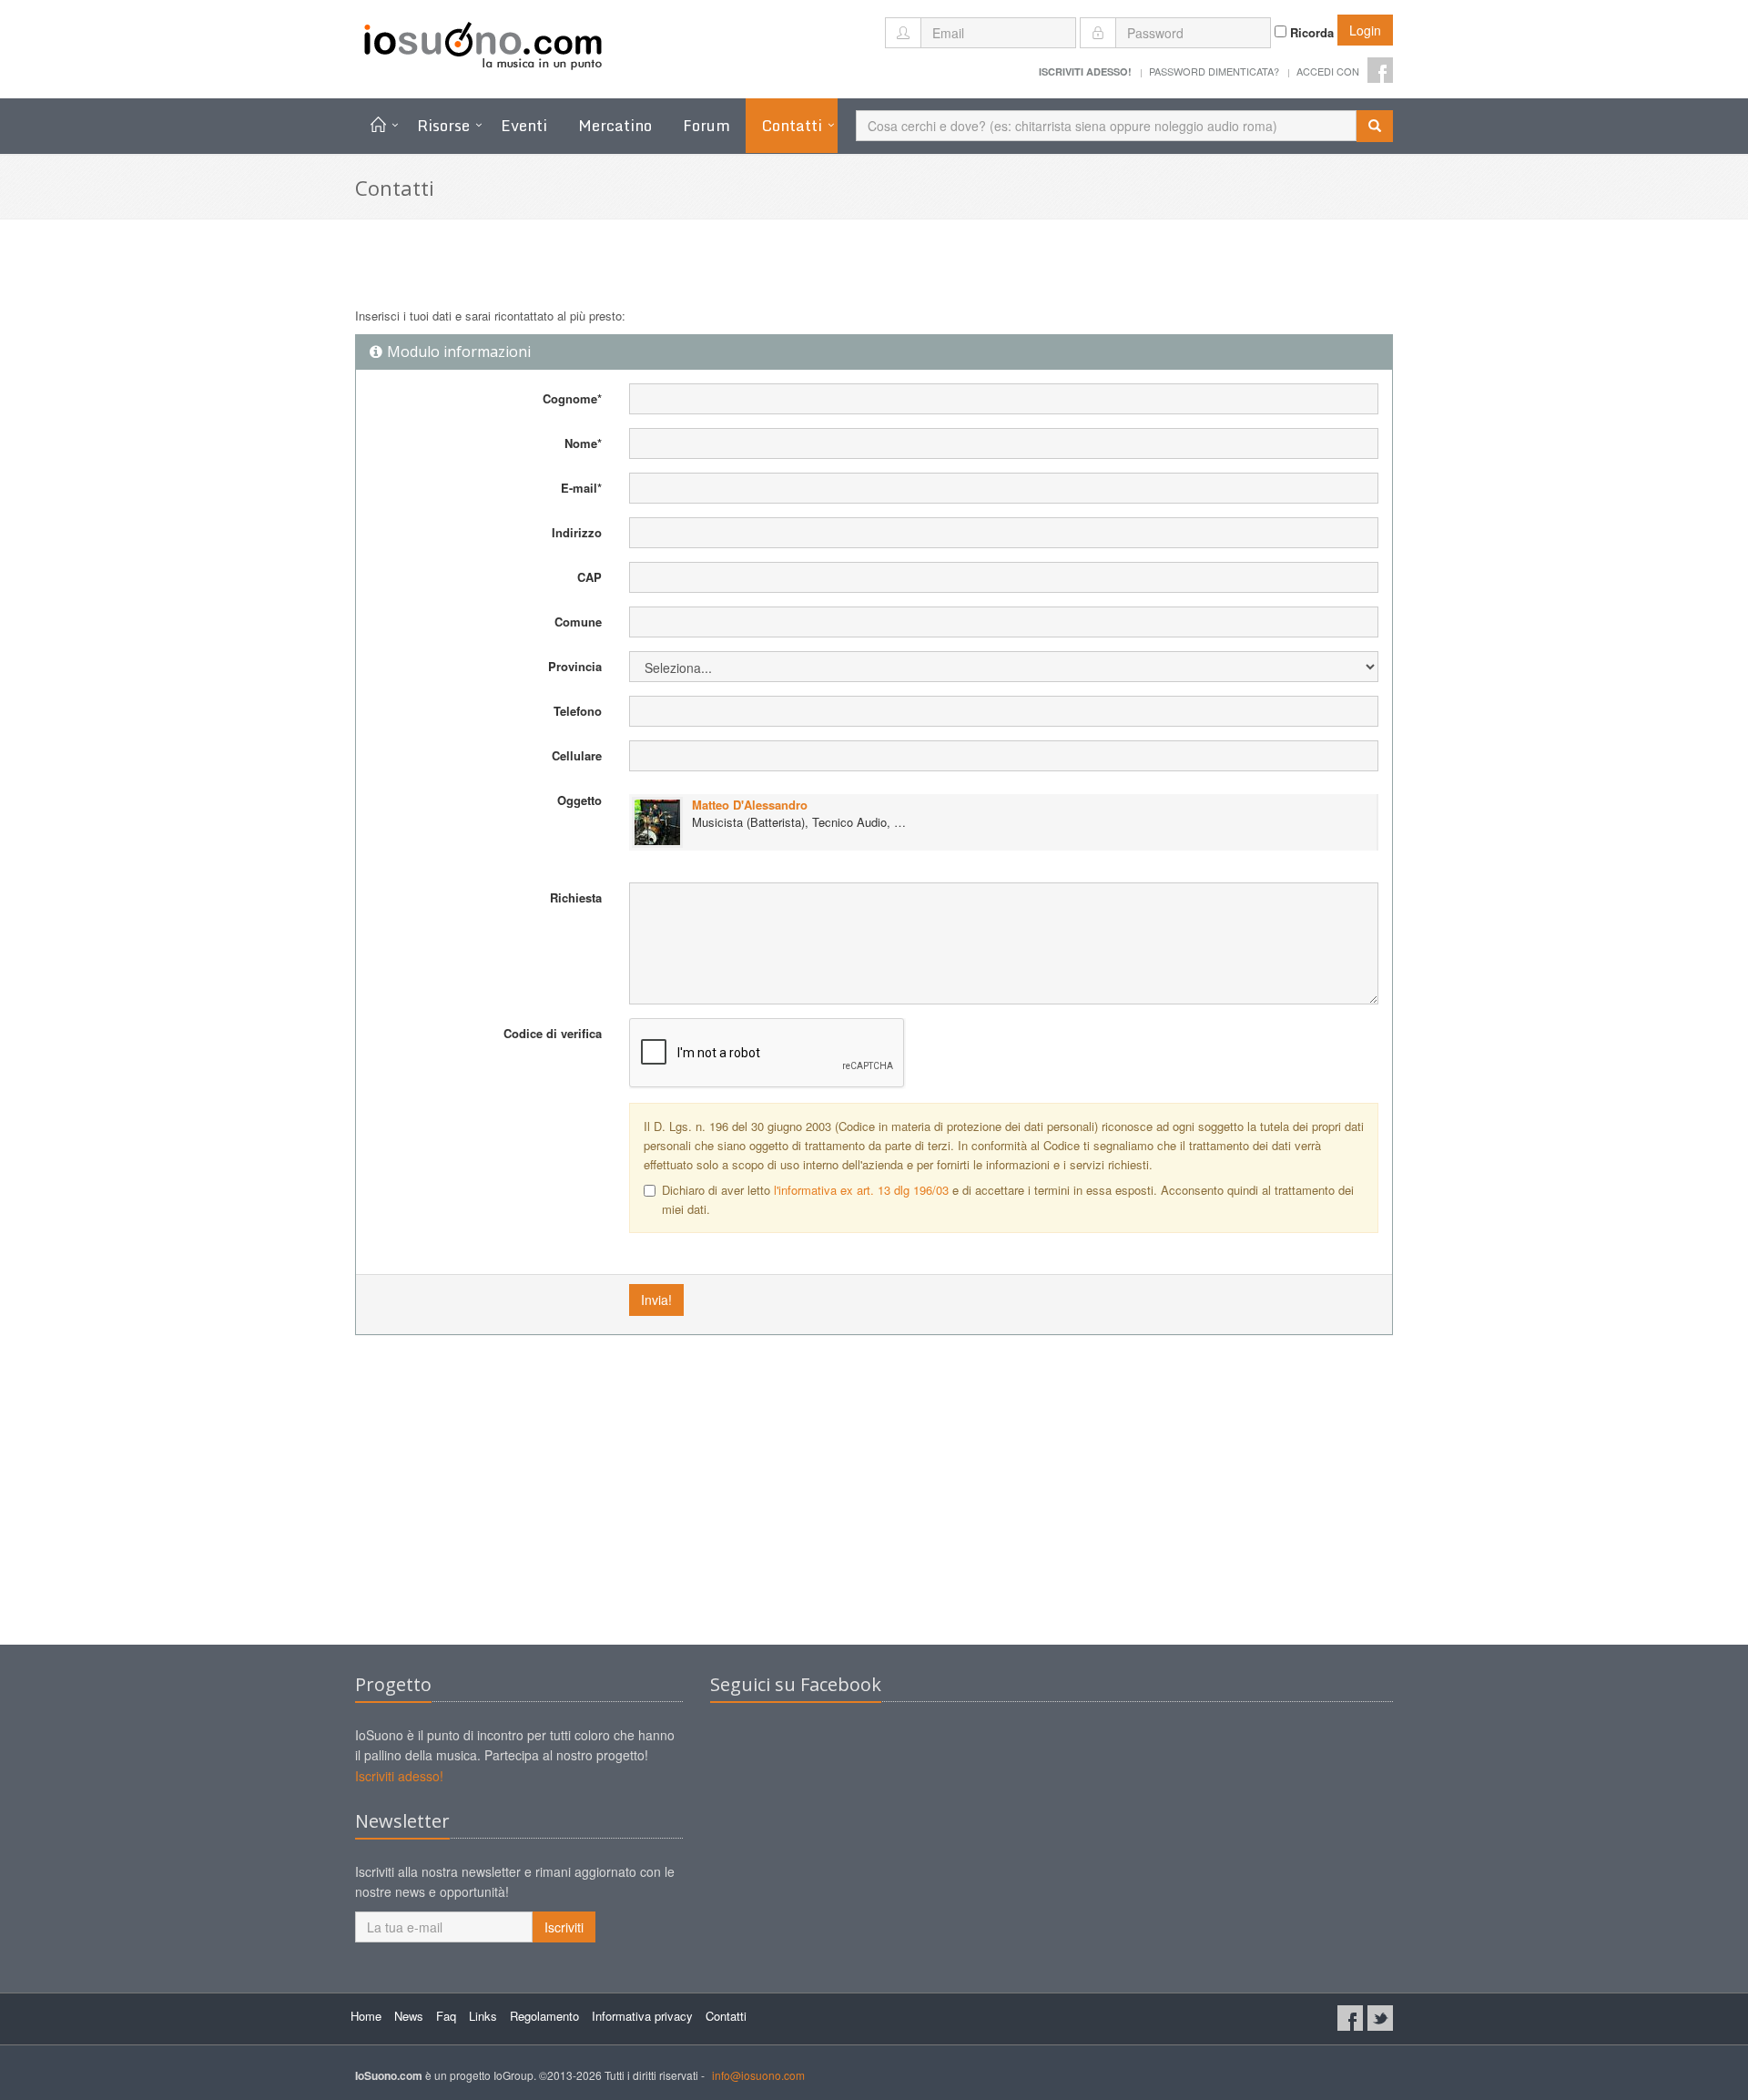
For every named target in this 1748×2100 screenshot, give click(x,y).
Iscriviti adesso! (399, 1776)
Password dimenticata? (1214, 71)
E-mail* (581, 488)
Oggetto (579, 800)
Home (366, 2016)
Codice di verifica (553, 1033)
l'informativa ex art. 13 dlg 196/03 (861, 1190)
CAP (589, 577)
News (409, 2016)
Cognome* (572, 398)
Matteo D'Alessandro (750, 805)
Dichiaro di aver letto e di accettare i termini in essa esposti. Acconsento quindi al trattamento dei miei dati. (1008, 1199)
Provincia (575, 666)
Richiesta (576, 897)
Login (1365, 30)
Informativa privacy (642, 2016)
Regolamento (544, 2016)
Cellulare (577, 755)
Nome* (583, 443)
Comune (578, 622)
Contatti (792, 125)
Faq (446, 2016)
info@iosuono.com (758, 2075)
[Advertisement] (874, 1499)
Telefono (578, 711)
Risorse (443, 125)
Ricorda (1310, 32)
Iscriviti (564, 1927)
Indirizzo (577, 532)
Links (483, 2016)
